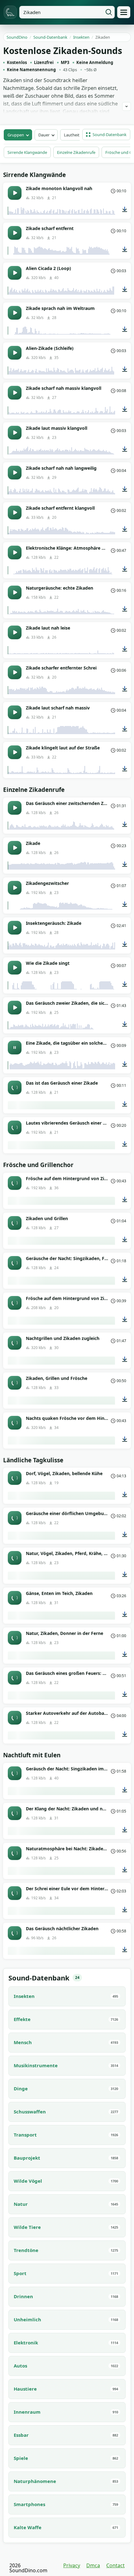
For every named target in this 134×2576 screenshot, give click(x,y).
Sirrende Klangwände (27, 152)
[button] (106, 135)
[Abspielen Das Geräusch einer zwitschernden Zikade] (15, 808)
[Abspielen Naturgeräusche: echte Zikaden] (15, 592)
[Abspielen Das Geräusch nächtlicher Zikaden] (15, 1933)
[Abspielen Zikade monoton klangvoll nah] (15, 193)
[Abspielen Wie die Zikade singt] (15, 968)
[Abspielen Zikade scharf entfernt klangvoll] (15, 513)
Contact (115, 2565)
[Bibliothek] (124, 12)
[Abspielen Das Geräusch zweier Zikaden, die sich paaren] (15, 1008)
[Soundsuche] (109, 12)
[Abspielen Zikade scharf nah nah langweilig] (15, 473)
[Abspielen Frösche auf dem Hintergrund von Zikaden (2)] (15, 1303)
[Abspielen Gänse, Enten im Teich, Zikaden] (15, 1598)
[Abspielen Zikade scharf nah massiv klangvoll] (15, 393)
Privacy (72, 2565)
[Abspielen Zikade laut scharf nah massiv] (15, 712)
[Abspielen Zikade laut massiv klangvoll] (15, 433)
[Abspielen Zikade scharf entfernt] (15, 233)
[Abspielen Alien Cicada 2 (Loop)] (15, 273)
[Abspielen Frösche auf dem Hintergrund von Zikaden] (15, 1183)
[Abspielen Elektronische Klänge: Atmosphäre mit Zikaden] (15, 552)
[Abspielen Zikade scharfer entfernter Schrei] (15, 672)
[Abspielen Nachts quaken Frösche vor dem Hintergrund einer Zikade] (15, 1423)
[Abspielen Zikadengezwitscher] (15, 888)
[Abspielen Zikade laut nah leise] (15, 632)
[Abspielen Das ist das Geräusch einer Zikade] (15, 1087)
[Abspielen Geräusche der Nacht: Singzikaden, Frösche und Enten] (15, 1263)
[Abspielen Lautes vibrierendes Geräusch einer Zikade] (15, 1127)
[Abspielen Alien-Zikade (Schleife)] (15, 353)
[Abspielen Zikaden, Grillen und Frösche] (15, 1383)
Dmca (93, 2565)
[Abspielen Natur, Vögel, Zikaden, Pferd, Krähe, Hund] (15, 1558)
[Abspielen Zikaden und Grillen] (15, 1223)
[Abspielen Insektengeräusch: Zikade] (15, 928)
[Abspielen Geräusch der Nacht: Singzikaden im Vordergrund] (15, 1773)
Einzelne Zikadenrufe (76, 152)
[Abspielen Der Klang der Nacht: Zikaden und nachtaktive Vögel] (15, 1813)
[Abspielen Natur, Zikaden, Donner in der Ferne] (15, 1638)
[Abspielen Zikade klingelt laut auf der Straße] (15, 752)
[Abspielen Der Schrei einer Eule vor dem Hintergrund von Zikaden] (15, 1893)
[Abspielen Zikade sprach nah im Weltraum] (15, 313)
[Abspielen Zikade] (15, 848)
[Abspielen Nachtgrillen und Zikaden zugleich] (15, 1343)
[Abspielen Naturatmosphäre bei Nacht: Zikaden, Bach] (15, 1853)
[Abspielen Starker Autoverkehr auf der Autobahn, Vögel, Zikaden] (15, 1718)
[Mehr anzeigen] (127, 106)
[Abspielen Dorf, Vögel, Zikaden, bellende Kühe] (15, 1478)
